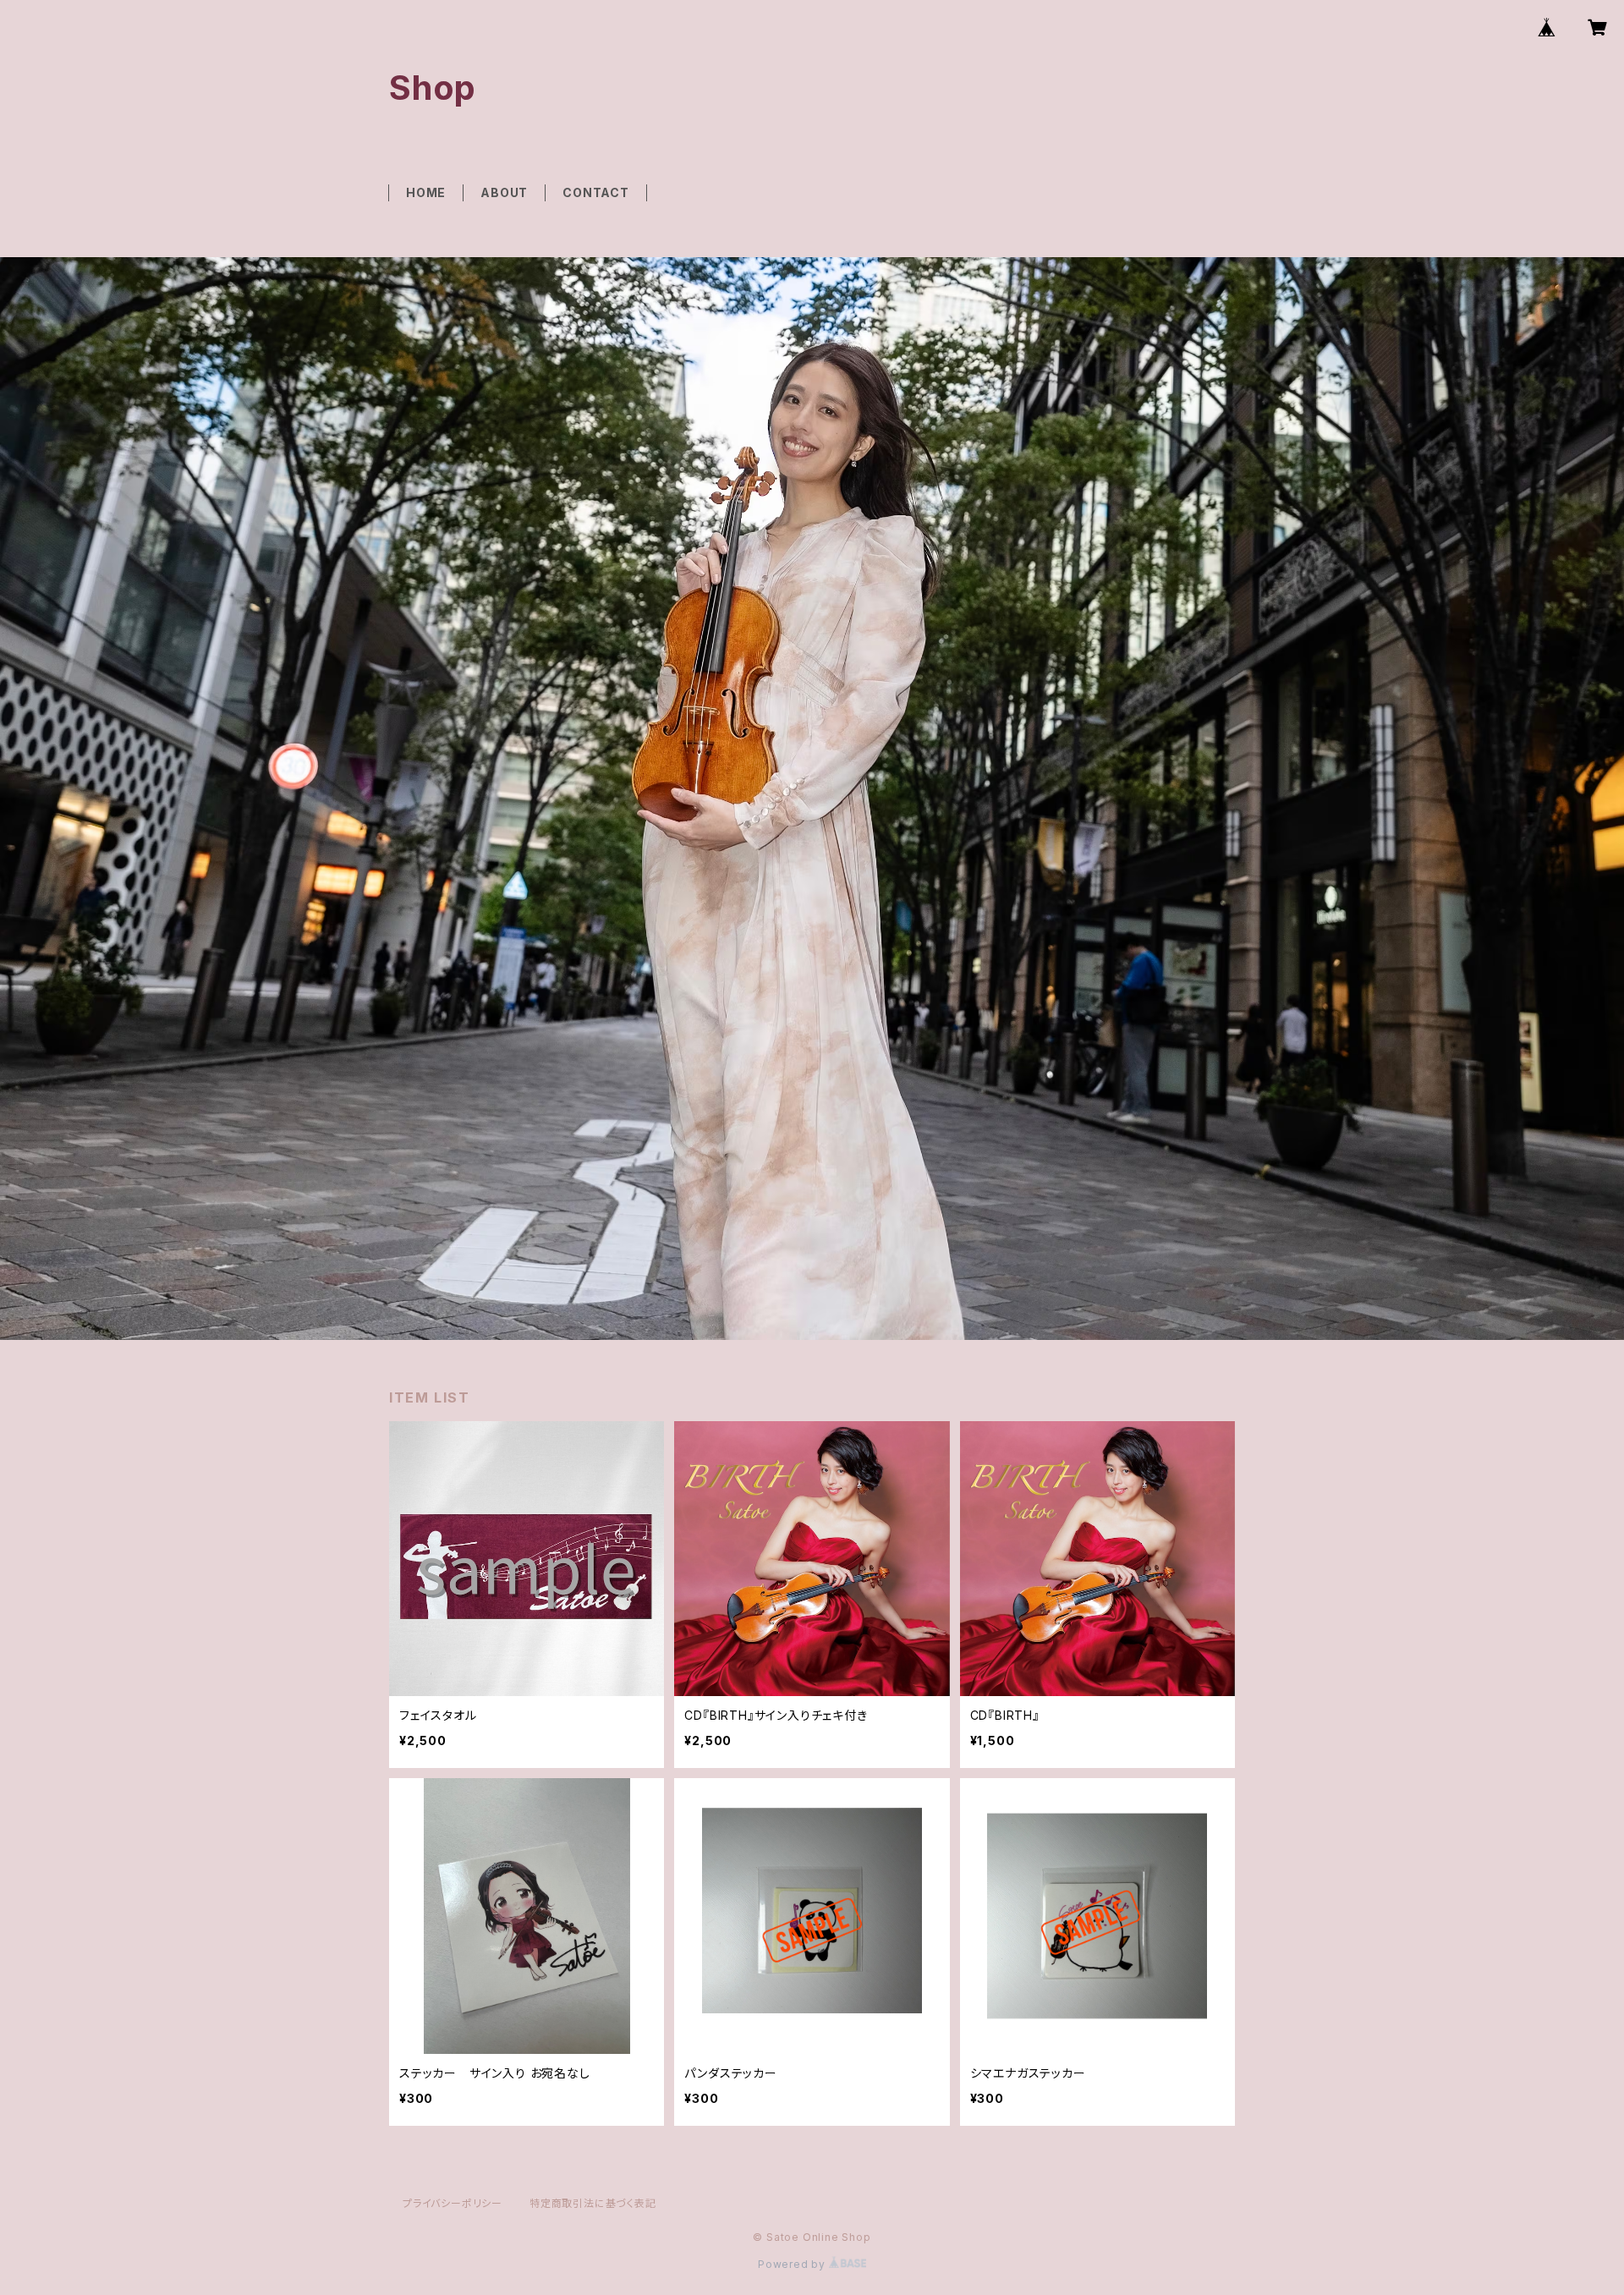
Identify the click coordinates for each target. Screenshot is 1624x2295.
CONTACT (596, 192)
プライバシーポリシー (453, 2203)
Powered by (793, 2264)
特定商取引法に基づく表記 (593, 2203)
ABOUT (504, 192)
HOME (426, 192)
